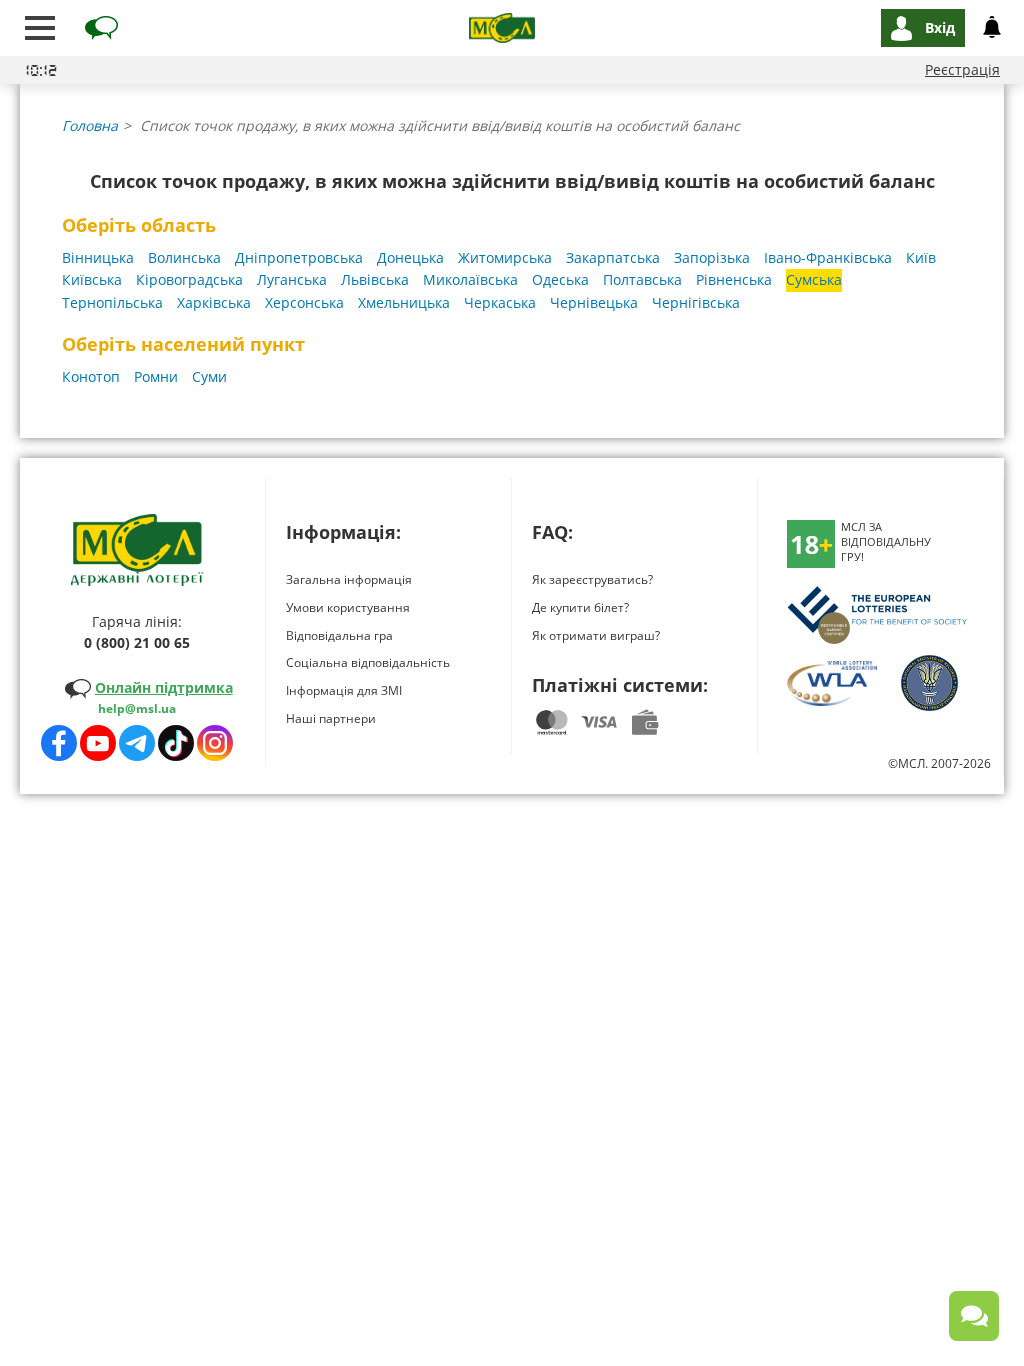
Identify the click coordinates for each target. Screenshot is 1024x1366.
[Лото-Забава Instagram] (215, 743)
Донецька (410, 257)
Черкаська (500, 302)
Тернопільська (112, 302)
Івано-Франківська (828, 257)
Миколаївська (470, 279)
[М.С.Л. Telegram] (137, 743)
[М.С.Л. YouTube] (98, 743)
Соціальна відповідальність (368, 662)
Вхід (940, 27)
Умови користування (348, 607)
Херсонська (304, 302)
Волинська (184, 257)
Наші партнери (331, 718)
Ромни (156, 376)
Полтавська (642, 279)
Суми (209, 376)
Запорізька (712, 257)
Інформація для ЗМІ (344, 690)
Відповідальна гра (339, 635)
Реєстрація (962, 69)
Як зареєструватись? (592, 579)
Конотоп (91, 376)
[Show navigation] (40, 28)
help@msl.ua (137, 708)
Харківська (214, 302)
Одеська (560, 279)
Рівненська (734, 279)
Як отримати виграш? (596, 635)
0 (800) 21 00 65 (137, 643)
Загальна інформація (349, 579)
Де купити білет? (580, 607)
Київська (92, 279)
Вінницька (98, 257)
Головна (90, 125)
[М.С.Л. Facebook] (59, 743)
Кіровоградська (189, 279)
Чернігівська (696, 302)
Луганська (292, 279)
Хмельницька (404, 302)
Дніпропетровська (299, 257)
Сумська (814, 279)
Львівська (375, 279)
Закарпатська (613, 257)
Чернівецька (594, 302)
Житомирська (505, 257)
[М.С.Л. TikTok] (176, 743)
